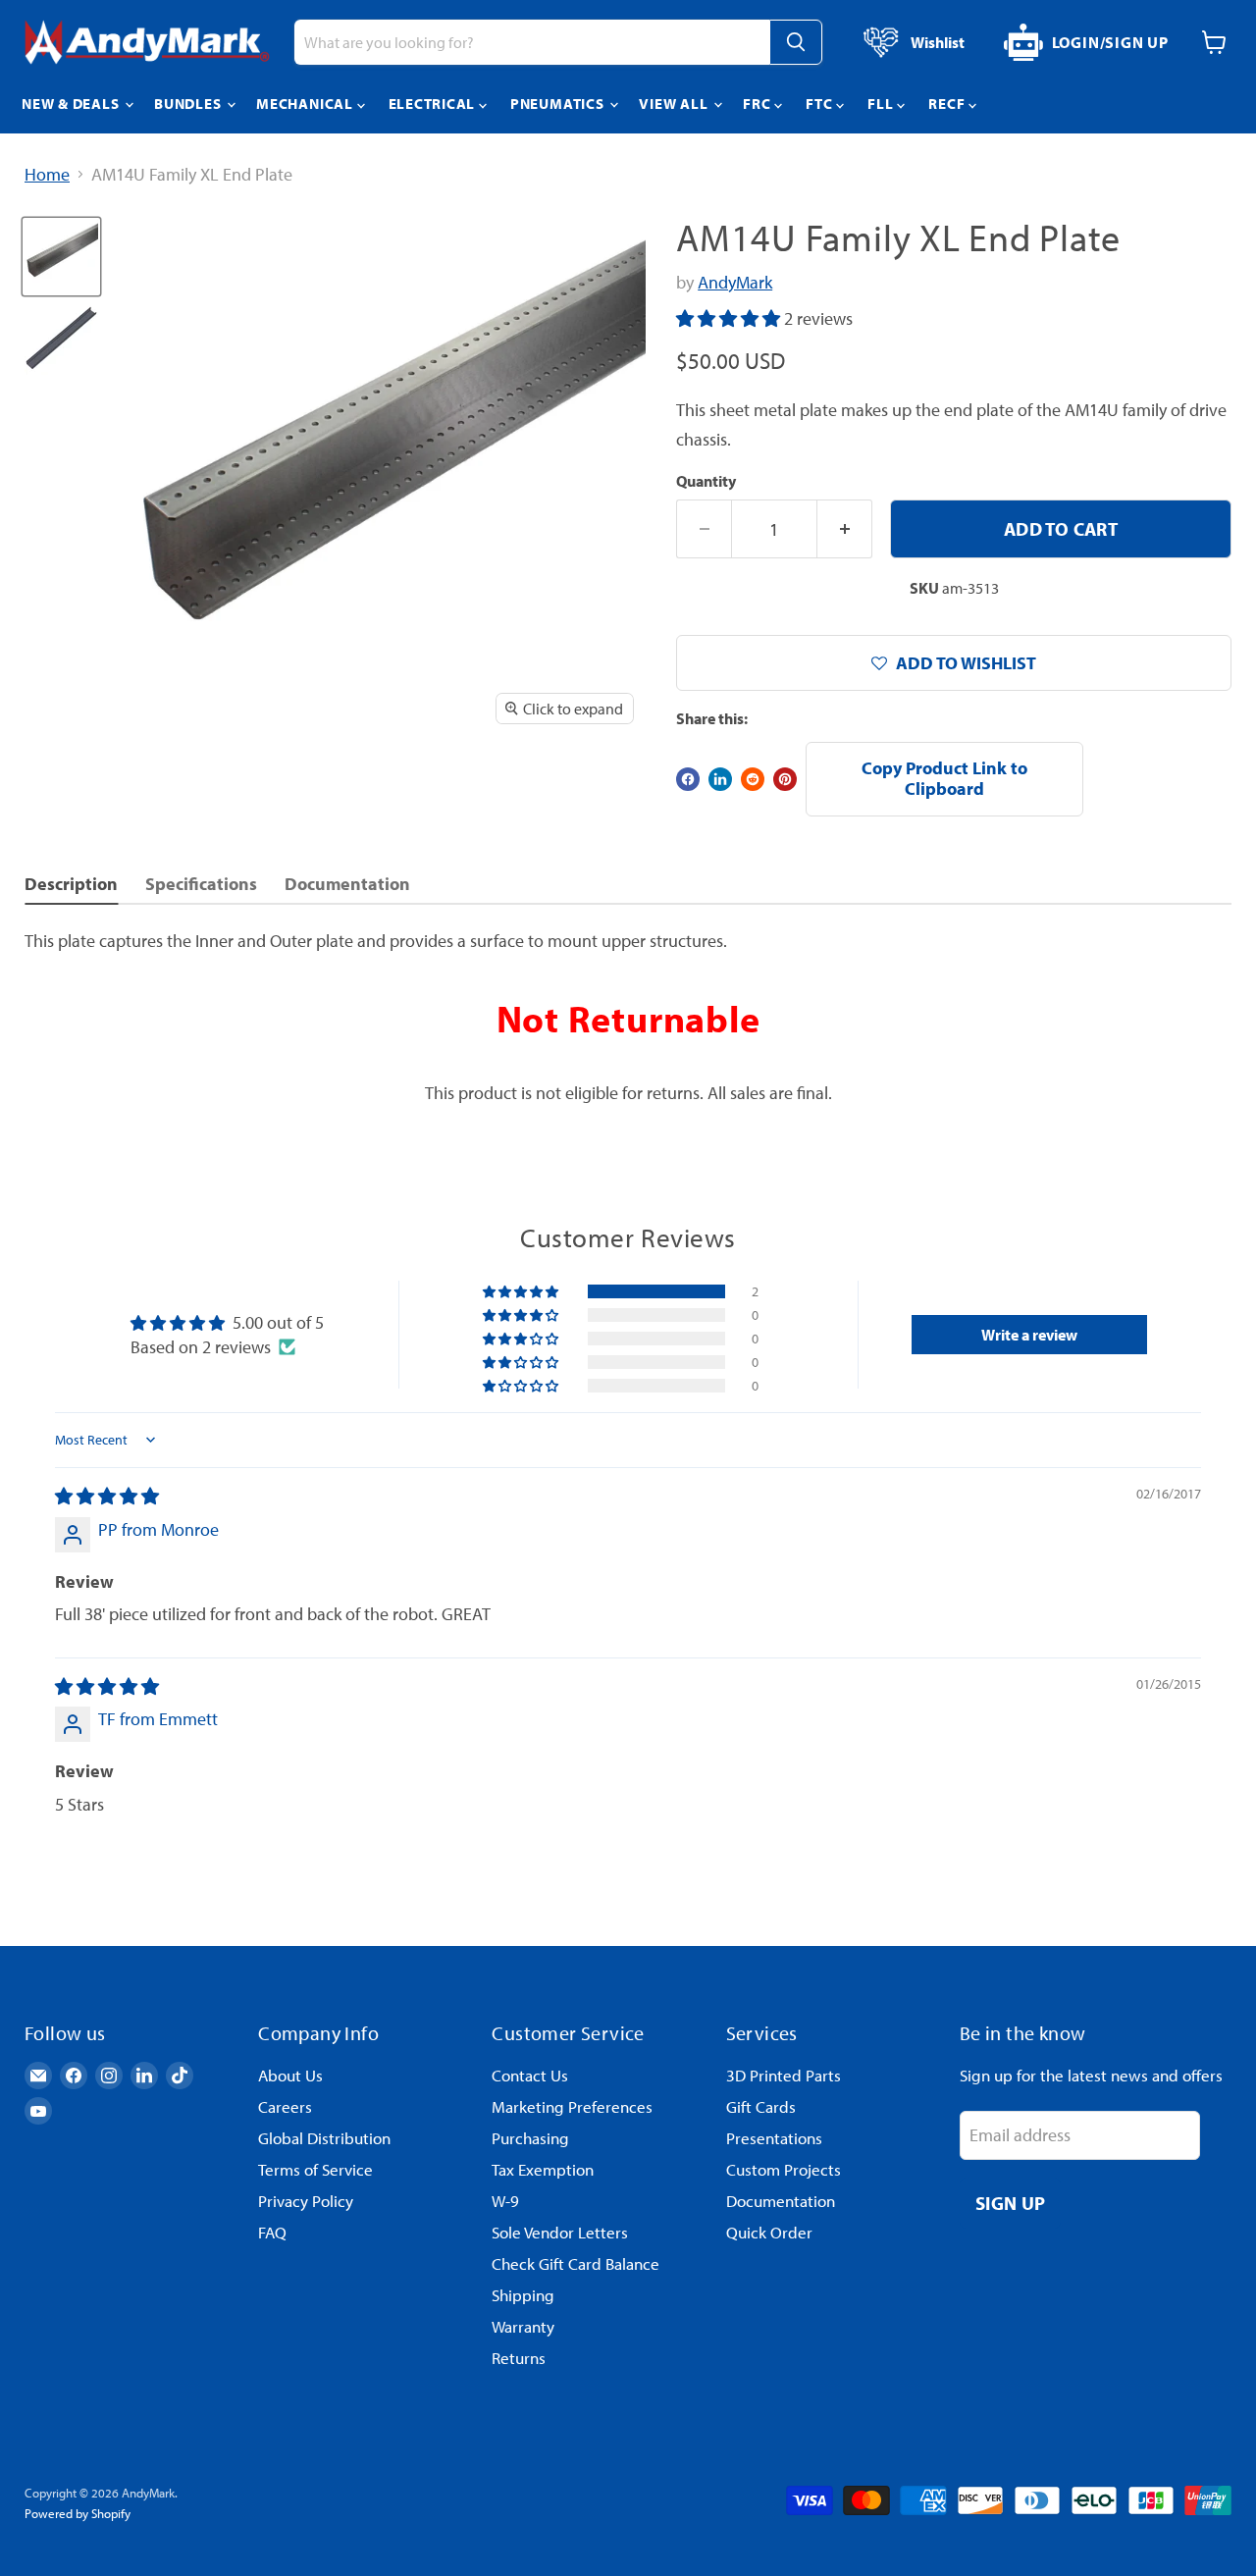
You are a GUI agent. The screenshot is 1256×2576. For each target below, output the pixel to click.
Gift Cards (761, 2106)
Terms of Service (315, 2169)
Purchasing (530, 2138)
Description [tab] (71, 884)
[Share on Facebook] (688, 779)
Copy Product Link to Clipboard (944, 778)
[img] (107, 1496)
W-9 (505, 2201)
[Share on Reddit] (753, 779)
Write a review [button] (1029, 1335)
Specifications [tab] (201, 884)
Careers (285, 2106)
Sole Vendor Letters (560, 2232)
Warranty (523, 2326)
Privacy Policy (306, 2201)
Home (47, 175)
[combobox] (532, 42)
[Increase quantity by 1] (845, 529)
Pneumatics (559, 104)
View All (675, 104)
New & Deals (72, 104)
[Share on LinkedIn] (720, 779)
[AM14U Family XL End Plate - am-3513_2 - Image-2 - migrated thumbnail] (61, 338)
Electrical (434, 104)
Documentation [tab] (347, 884)
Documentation (781, 2201)
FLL (882, 104)
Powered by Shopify (78, 2513)
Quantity (706, 481)
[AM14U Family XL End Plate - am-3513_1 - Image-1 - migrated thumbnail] (61, 257)
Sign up (1011, 2203)
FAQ (272, 2232)
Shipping (523, 2295)
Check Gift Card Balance (576, 2263)
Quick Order (769, 2232)
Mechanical (306, 104)
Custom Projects (784, 2169)
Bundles (189, 104)
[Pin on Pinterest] (785, 779)
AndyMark (735, 282)
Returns (519, 2358)
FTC (821, 104)
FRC (759, 104)
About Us (290, 2075)
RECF (948, 104)
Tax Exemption (543, 2169)
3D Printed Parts (784, 2075)
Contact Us (530, 2075)
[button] (730, 318)
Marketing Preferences (572, 2106)
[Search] (796, 42)
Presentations (774, 2138)
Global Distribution (324, 2138)
